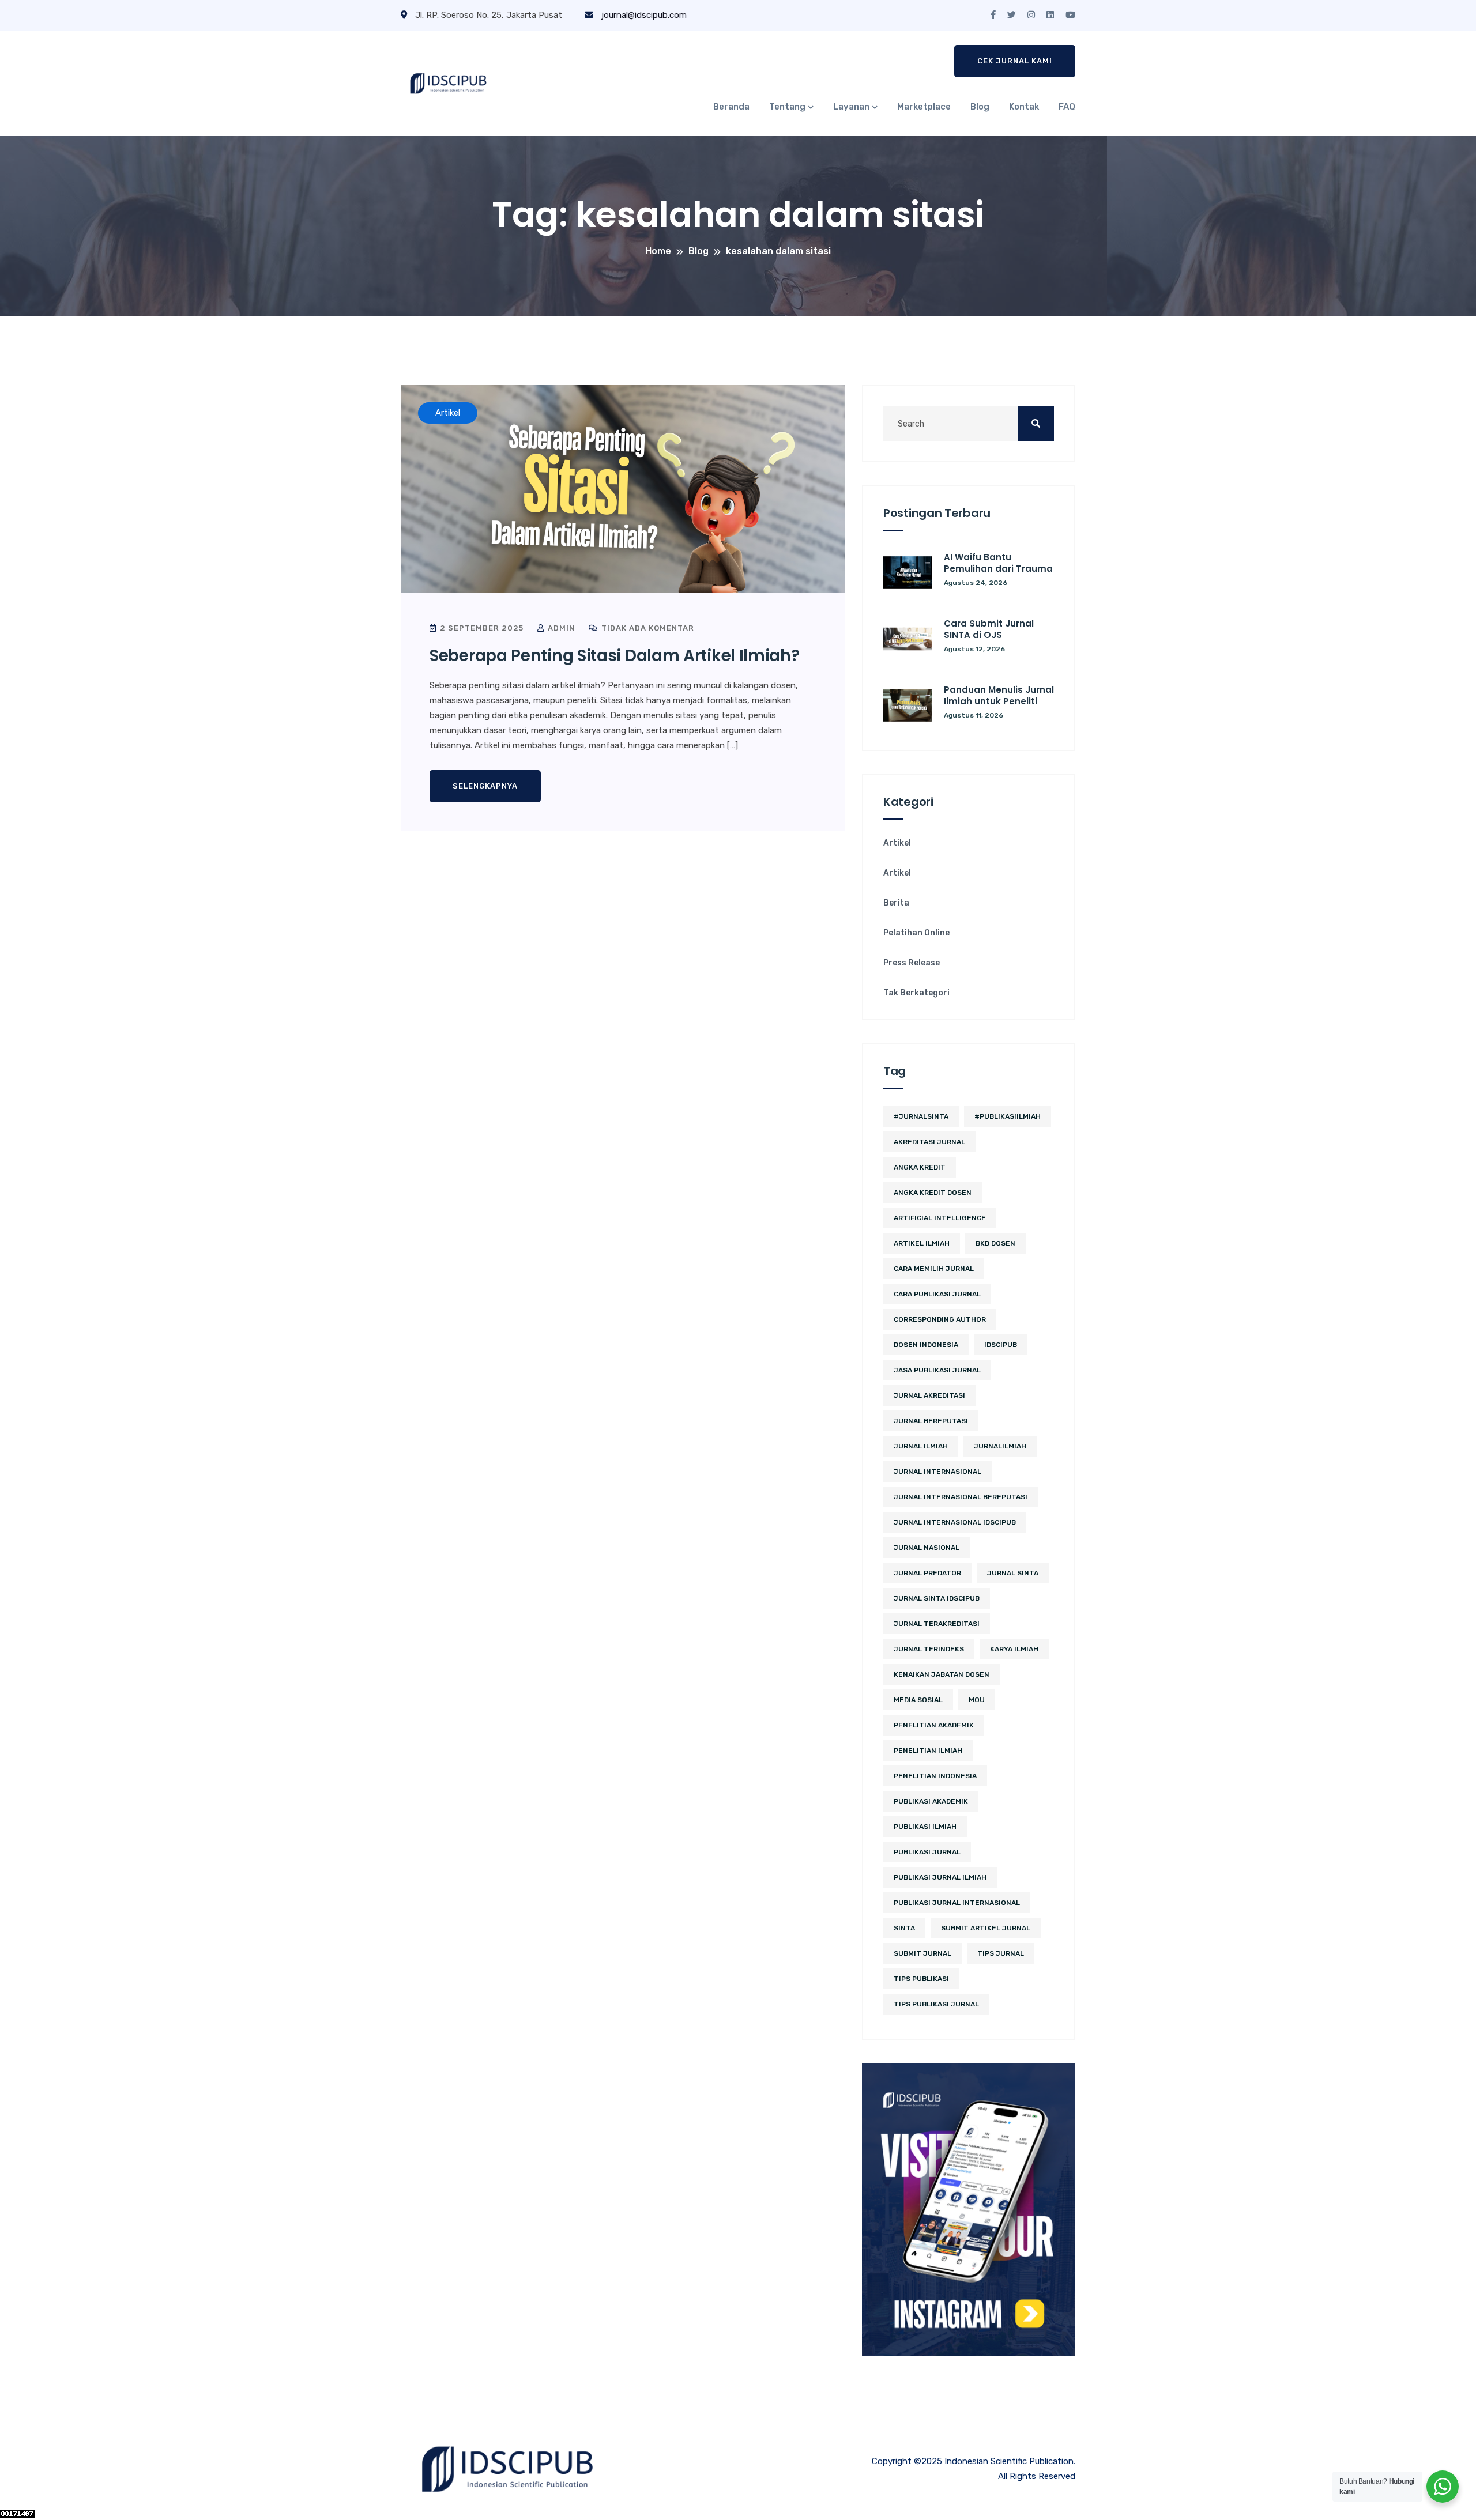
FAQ (1067, 107)
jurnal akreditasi (929, 1395)
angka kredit (920, 1167)
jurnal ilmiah (921, 1446)
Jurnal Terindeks (929, 1649)
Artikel (897, 843)
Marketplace (924, 107)
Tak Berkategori (916, 993)
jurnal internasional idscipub (955, 1522)
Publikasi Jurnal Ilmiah (940, 1877)
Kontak (1024, 107)
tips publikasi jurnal (936, 2004)
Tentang (787, 107)
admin (560, 628)
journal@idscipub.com (643, 15)
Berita (896, 903)
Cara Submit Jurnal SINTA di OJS (989, 629)
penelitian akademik (934, 1725)
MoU (977, 1700)
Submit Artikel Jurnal (986, 1928)
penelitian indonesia (935, 1776)
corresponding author (940, 1319)
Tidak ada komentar (647, 628)
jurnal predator (927, 1573)
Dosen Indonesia (926, 1345)
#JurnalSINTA (921, 1116)
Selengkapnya (485, 786)
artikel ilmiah (922, 1243)
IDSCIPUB (1001, 1345)
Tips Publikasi (921, 1979)
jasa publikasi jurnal (937, 1370)
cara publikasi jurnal (937, 1294)
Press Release (912, 963)
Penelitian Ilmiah (928, 1751)
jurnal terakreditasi (937, 1624)
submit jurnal (922, 1953)
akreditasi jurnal (929, 1142)
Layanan (851, 107)
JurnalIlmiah (1000, 1446)
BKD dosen (995, 1243)
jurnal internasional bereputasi (961, 1497)
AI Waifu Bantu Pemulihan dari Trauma (998, 563)
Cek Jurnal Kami (1015, 61)
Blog (980, 107)
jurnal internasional (937, 1472)
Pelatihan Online (916, 933)
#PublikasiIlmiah (1008, 1116)
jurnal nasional (927, 1548)
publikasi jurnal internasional (957, 1903)
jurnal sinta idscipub (937, 1598)
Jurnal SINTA (1013, 1573)
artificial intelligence (940, 1218)
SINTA (904, 1928)
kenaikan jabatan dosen (942, 1674)
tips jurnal (1001, 1953)
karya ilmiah (1014, 1649)
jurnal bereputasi (931, 1421)
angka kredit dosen (933, 1193)
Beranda (731, 107)
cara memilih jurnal (934, 1269)
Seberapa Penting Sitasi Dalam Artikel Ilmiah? (615, 656)
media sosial (918, 1700)
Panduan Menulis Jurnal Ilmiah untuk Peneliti (999, 695)
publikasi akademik (931, 1801)
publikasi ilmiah (925, 1827)
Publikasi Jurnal (927, 1852)
